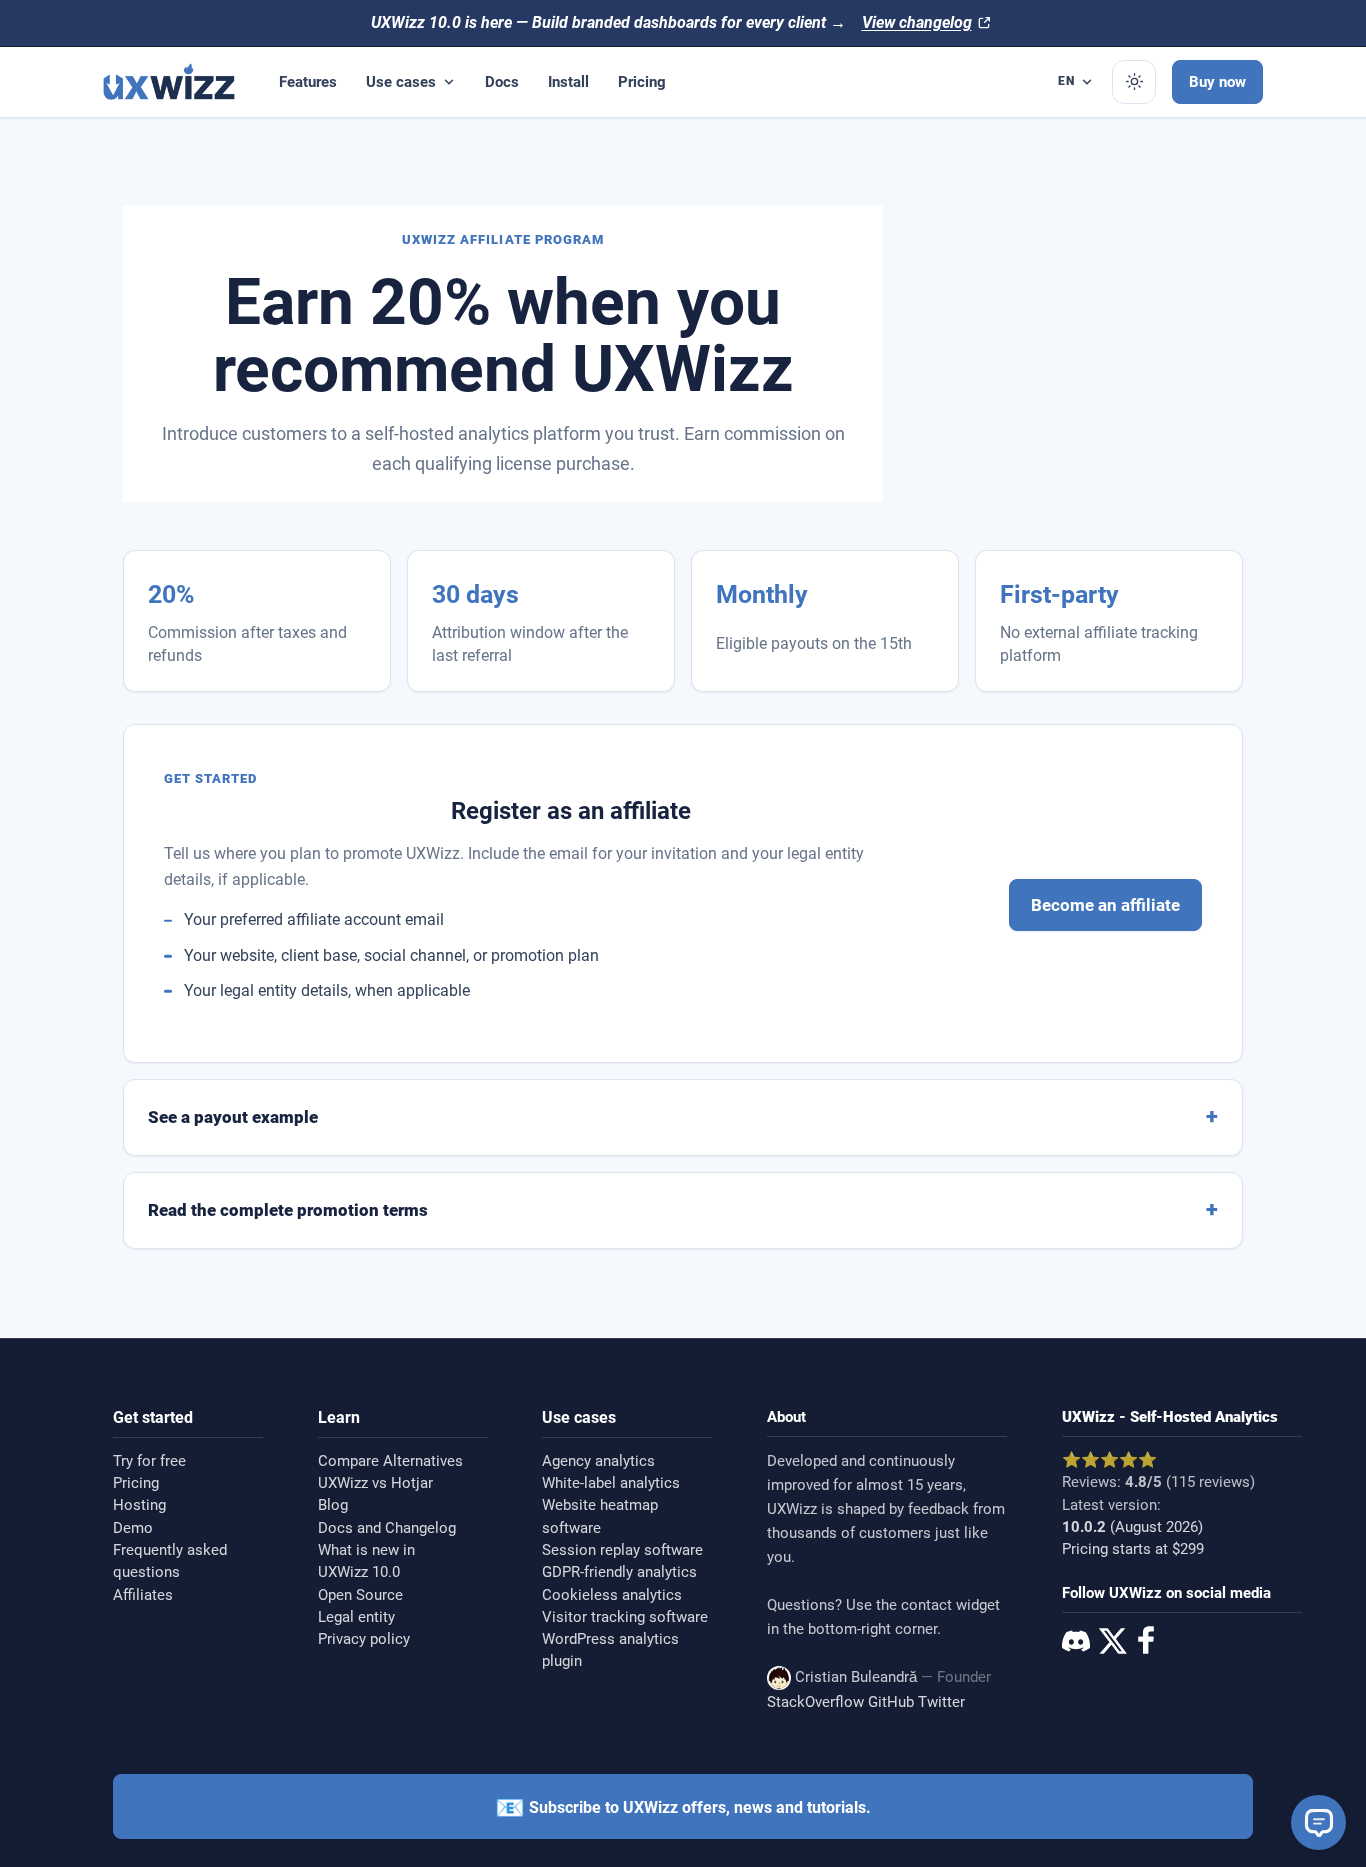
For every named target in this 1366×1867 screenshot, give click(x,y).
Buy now (1217, 81)
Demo (133, 1528)
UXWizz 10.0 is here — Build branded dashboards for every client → (608, 22)
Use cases (401, 81)
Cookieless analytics (612, 1595)
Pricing (642, 81)
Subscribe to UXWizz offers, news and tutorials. (683, 1808)
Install (568, 81)
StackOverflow (815, 1702)
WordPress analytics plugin (610, 1650)
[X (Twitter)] (1110, 1644)
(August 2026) (1132, 1527)
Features (308, 81)
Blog (333, 1505)
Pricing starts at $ (1133, 1549)
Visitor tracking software (625, 1617)
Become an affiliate (1105, 905)
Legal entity (356, 1617)
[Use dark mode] (1134, 82)
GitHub (891, 1702)
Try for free (149, 1461)
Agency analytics (598, 1461)
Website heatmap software (600, 1516)
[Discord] (1076, 1644)
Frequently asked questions (170, 1561)
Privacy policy (364, 1639)
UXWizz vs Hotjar (375, 1483)
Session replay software (622, 1550)
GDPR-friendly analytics (619, 1572)
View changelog (917, 22)
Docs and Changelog (387, 1528)
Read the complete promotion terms (288, 1210)
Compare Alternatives (390, 1461)
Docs (502, 81)
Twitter (941, 1702)
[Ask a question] (1318, 1822)
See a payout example (233, 1117)
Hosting (139, 1505)
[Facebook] (1146, 1643)
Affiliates (143, 1595)
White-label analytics (611, 1483)
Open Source (360, 1595)
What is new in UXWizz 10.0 (366, 1561)
